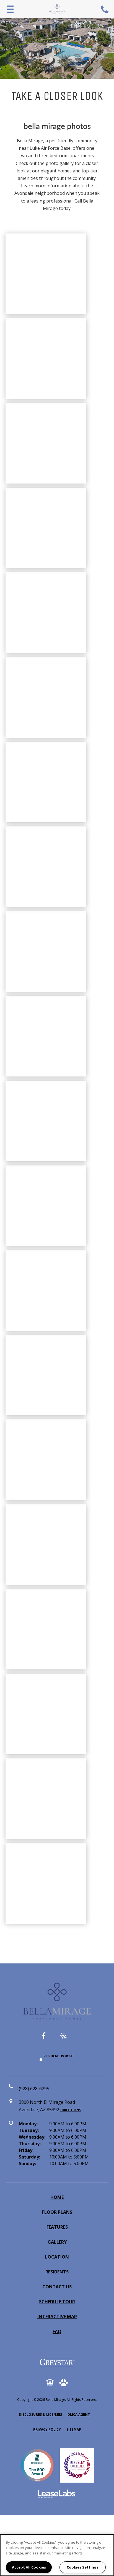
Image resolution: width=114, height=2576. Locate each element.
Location (57, 2257)
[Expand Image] (46, 443)
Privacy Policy (47, 2429)
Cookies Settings (83, 2567)
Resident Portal (59, 2056)
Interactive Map (57, 2317)
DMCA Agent (79, 2414)
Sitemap (74, 2429)
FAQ (57, 2331)
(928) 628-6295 (105, 9)
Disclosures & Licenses (40, 2414)
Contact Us (57, 2287)
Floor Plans (57, 2212)
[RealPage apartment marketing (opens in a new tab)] (57, 2495)
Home (57, 2197)
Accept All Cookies (29, 2567)
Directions (71, 2110)
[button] (48, 2038)
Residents (57, 2272)
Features (57, 2227)
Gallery (57, 2242)
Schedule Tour (57, 2302)
